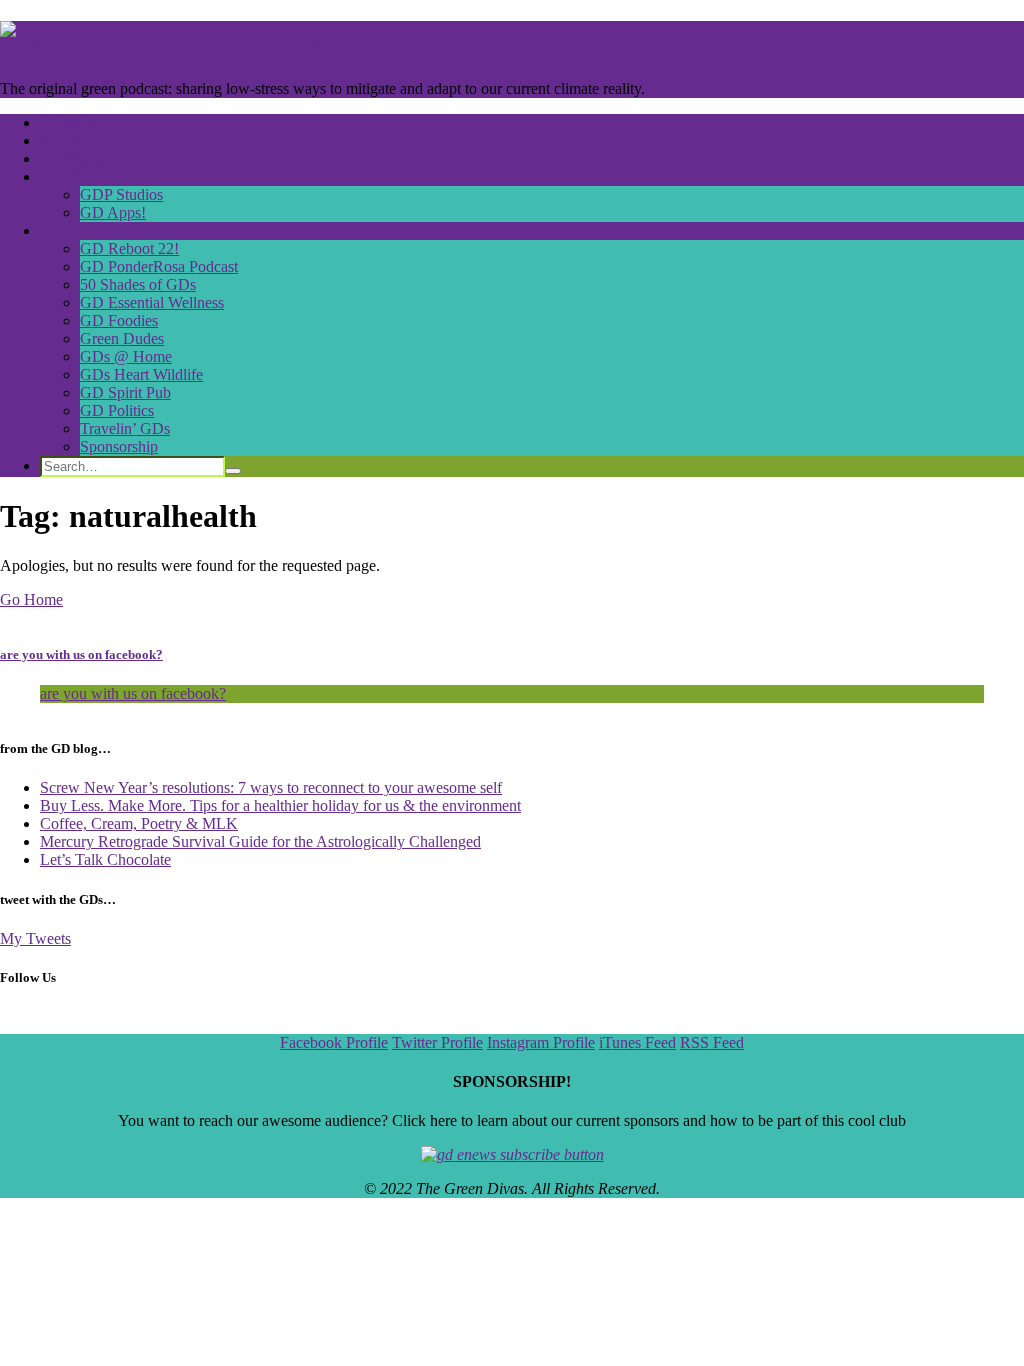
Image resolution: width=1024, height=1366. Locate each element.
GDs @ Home (126, 356)
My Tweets (35, 938)
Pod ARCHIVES (95, 230)
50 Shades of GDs (138, 284)
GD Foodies (119, 320)
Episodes (68, 122)
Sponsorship (119, 446)
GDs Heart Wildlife (141, 374)
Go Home (31, 599)
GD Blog (69, 158)
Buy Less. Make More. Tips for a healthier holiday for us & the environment (280, 805)
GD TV (65, 140)
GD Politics (117, 410)
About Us (71, 176)
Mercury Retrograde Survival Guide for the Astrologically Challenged (260, 841)
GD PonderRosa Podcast (159, 266)
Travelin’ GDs (125, 428)
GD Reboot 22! (129, 248)
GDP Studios (121, 194)
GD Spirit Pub (125, 392)
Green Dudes (122, 338)
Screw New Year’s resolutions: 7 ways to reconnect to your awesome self (271, 787)
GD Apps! (113, 212)
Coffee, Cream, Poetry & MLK (139, 823)
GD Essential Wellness (152, 302)
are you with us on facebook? (81, 654)
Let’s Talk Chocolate (105, 859)
